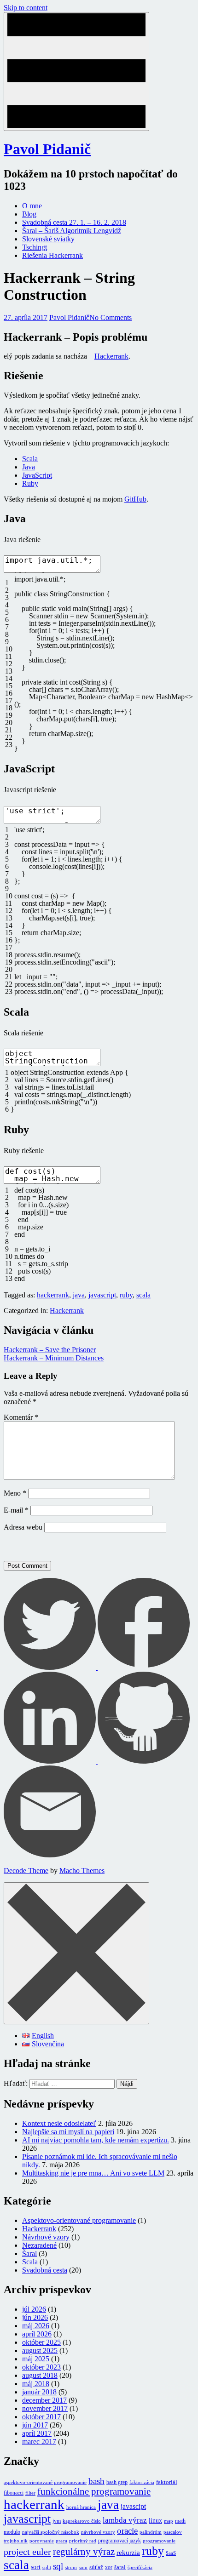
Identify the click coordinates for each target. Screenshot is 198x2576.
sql (58, 2566)
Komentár (21, 1417)
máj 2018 (36, 2384)
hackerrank (53, 1295)
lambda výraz (125, 2520)
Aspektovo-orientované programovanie (79, 2220)
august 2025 (40, 2350)
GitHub (135, 499)
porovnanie (42, 2541)
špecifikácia (140, 2567)
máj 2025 (36, 2359)
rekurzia (128, 2553)
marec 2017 (39, 2442)
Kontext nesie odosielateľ (59, 2123)
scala (143, 1295)
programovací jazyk (119, 2541)
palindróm (151, 2532)
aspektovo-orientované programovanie (45, 2482)
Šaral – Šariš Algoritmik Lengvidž (72, 231)
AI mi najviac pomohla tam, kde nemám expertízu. (96, 2140)
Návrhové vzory (46, 2237)
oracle (127, 2531)
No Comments (111, 317)
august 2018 (40, 2375)
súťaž (96, 2567)
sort (36, 2567)
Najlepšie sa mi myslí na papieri (68, 2132)
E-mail (16, 1510)
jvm (57, 2521)
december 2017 (44, 2400)
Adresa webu (23, 1527)
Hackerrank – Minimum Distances (54, 1358)
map (169, 2521)
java (79, 1295)
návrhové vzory (98, 2532)
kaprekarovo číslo (82, 2521)
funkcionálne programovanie (94, 2491)
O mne (32, 206)
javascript (102, 1295)
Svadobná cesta (45, 2270)
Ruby (30, 483)
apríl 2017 (37, 2433)
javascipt (133, 2506)
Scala (30, 459)
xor (109, 2567)
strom (71, 2567)
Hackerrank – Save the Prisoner (50, 1350)
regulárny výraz (84, 2552)
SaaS (171, 2553)
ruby (126, 1295)
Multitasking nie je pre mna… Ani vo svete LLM (93, 2173)
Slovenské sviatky (48, 239)
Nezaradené (39, 2245)
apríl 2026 (37, 2334)
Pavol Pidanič (47, 149)
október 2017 (41, 2417)
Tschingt (35, 247)
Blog (29, 214)
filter (30, 2493)
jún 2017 (35, 2425)
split (47, 2567)
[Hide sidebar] (76, 1953)
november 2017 (45, 2408)
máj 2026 (36, 2326)
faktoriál (167, 2482)
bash (96, 2481)
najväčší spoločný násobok (51, 2532)
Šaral (29, 2253)
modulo (12, 2532)
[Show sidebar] (76, 71)
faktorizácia (142, 2482)
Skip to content (26, 8)
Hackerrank (111, 356)
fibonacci (14, 2493)
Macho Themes (82, 1871)
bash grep (117, 2482)
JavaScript (37, 475)
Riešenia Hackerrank (52, 255)
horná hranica (81, 2507)
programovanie (159, 2541)
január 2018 (39, 2392)
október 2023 (41, 2367)
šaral (120, 2567)
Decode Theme (26, 1871)
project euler (27, 2552)
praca (61, 2541)
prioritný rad (83, 2541)
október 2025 (41, 2342)
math (180, 2521)
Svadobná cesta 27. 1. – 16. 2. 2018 (74, 222)
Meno (15, 1493)
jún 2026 (35, 2317)
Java (29, 467)
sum (83, 2567)
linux (155, 2520)
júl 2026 (34, 2309)
